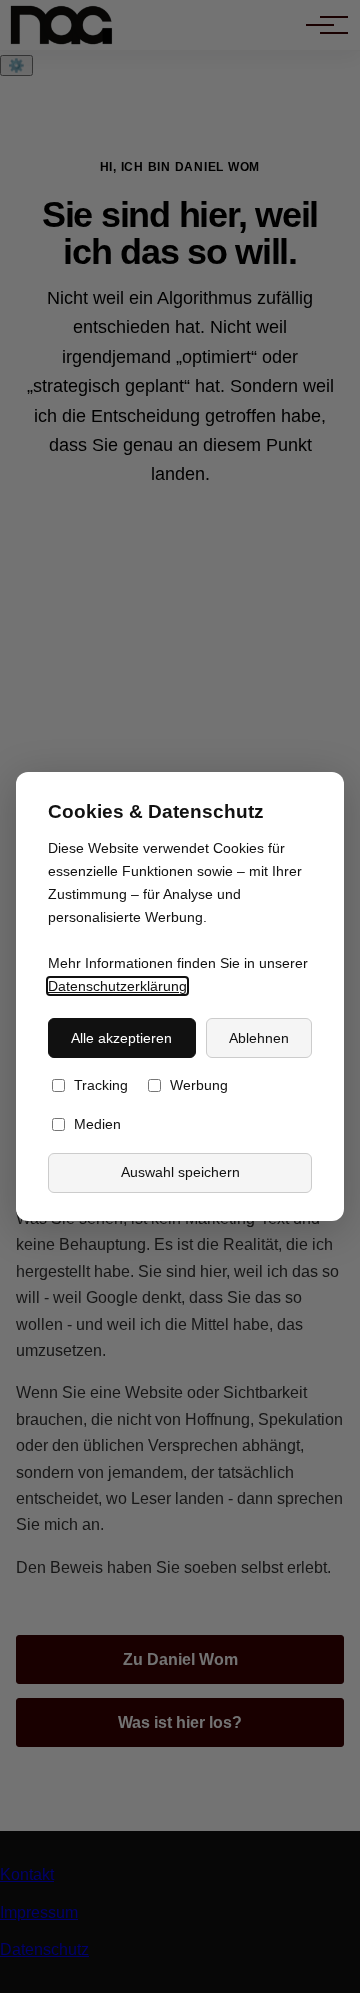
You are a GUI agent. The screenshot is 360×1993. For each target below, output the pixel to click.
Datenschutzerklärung (117, 986)
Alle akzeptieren (121, 1038)
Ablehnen (259, 1038)
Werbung (199, 1086)
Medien (97, 1125)
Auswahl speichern (180, 1173)
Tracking (101, 1086)
